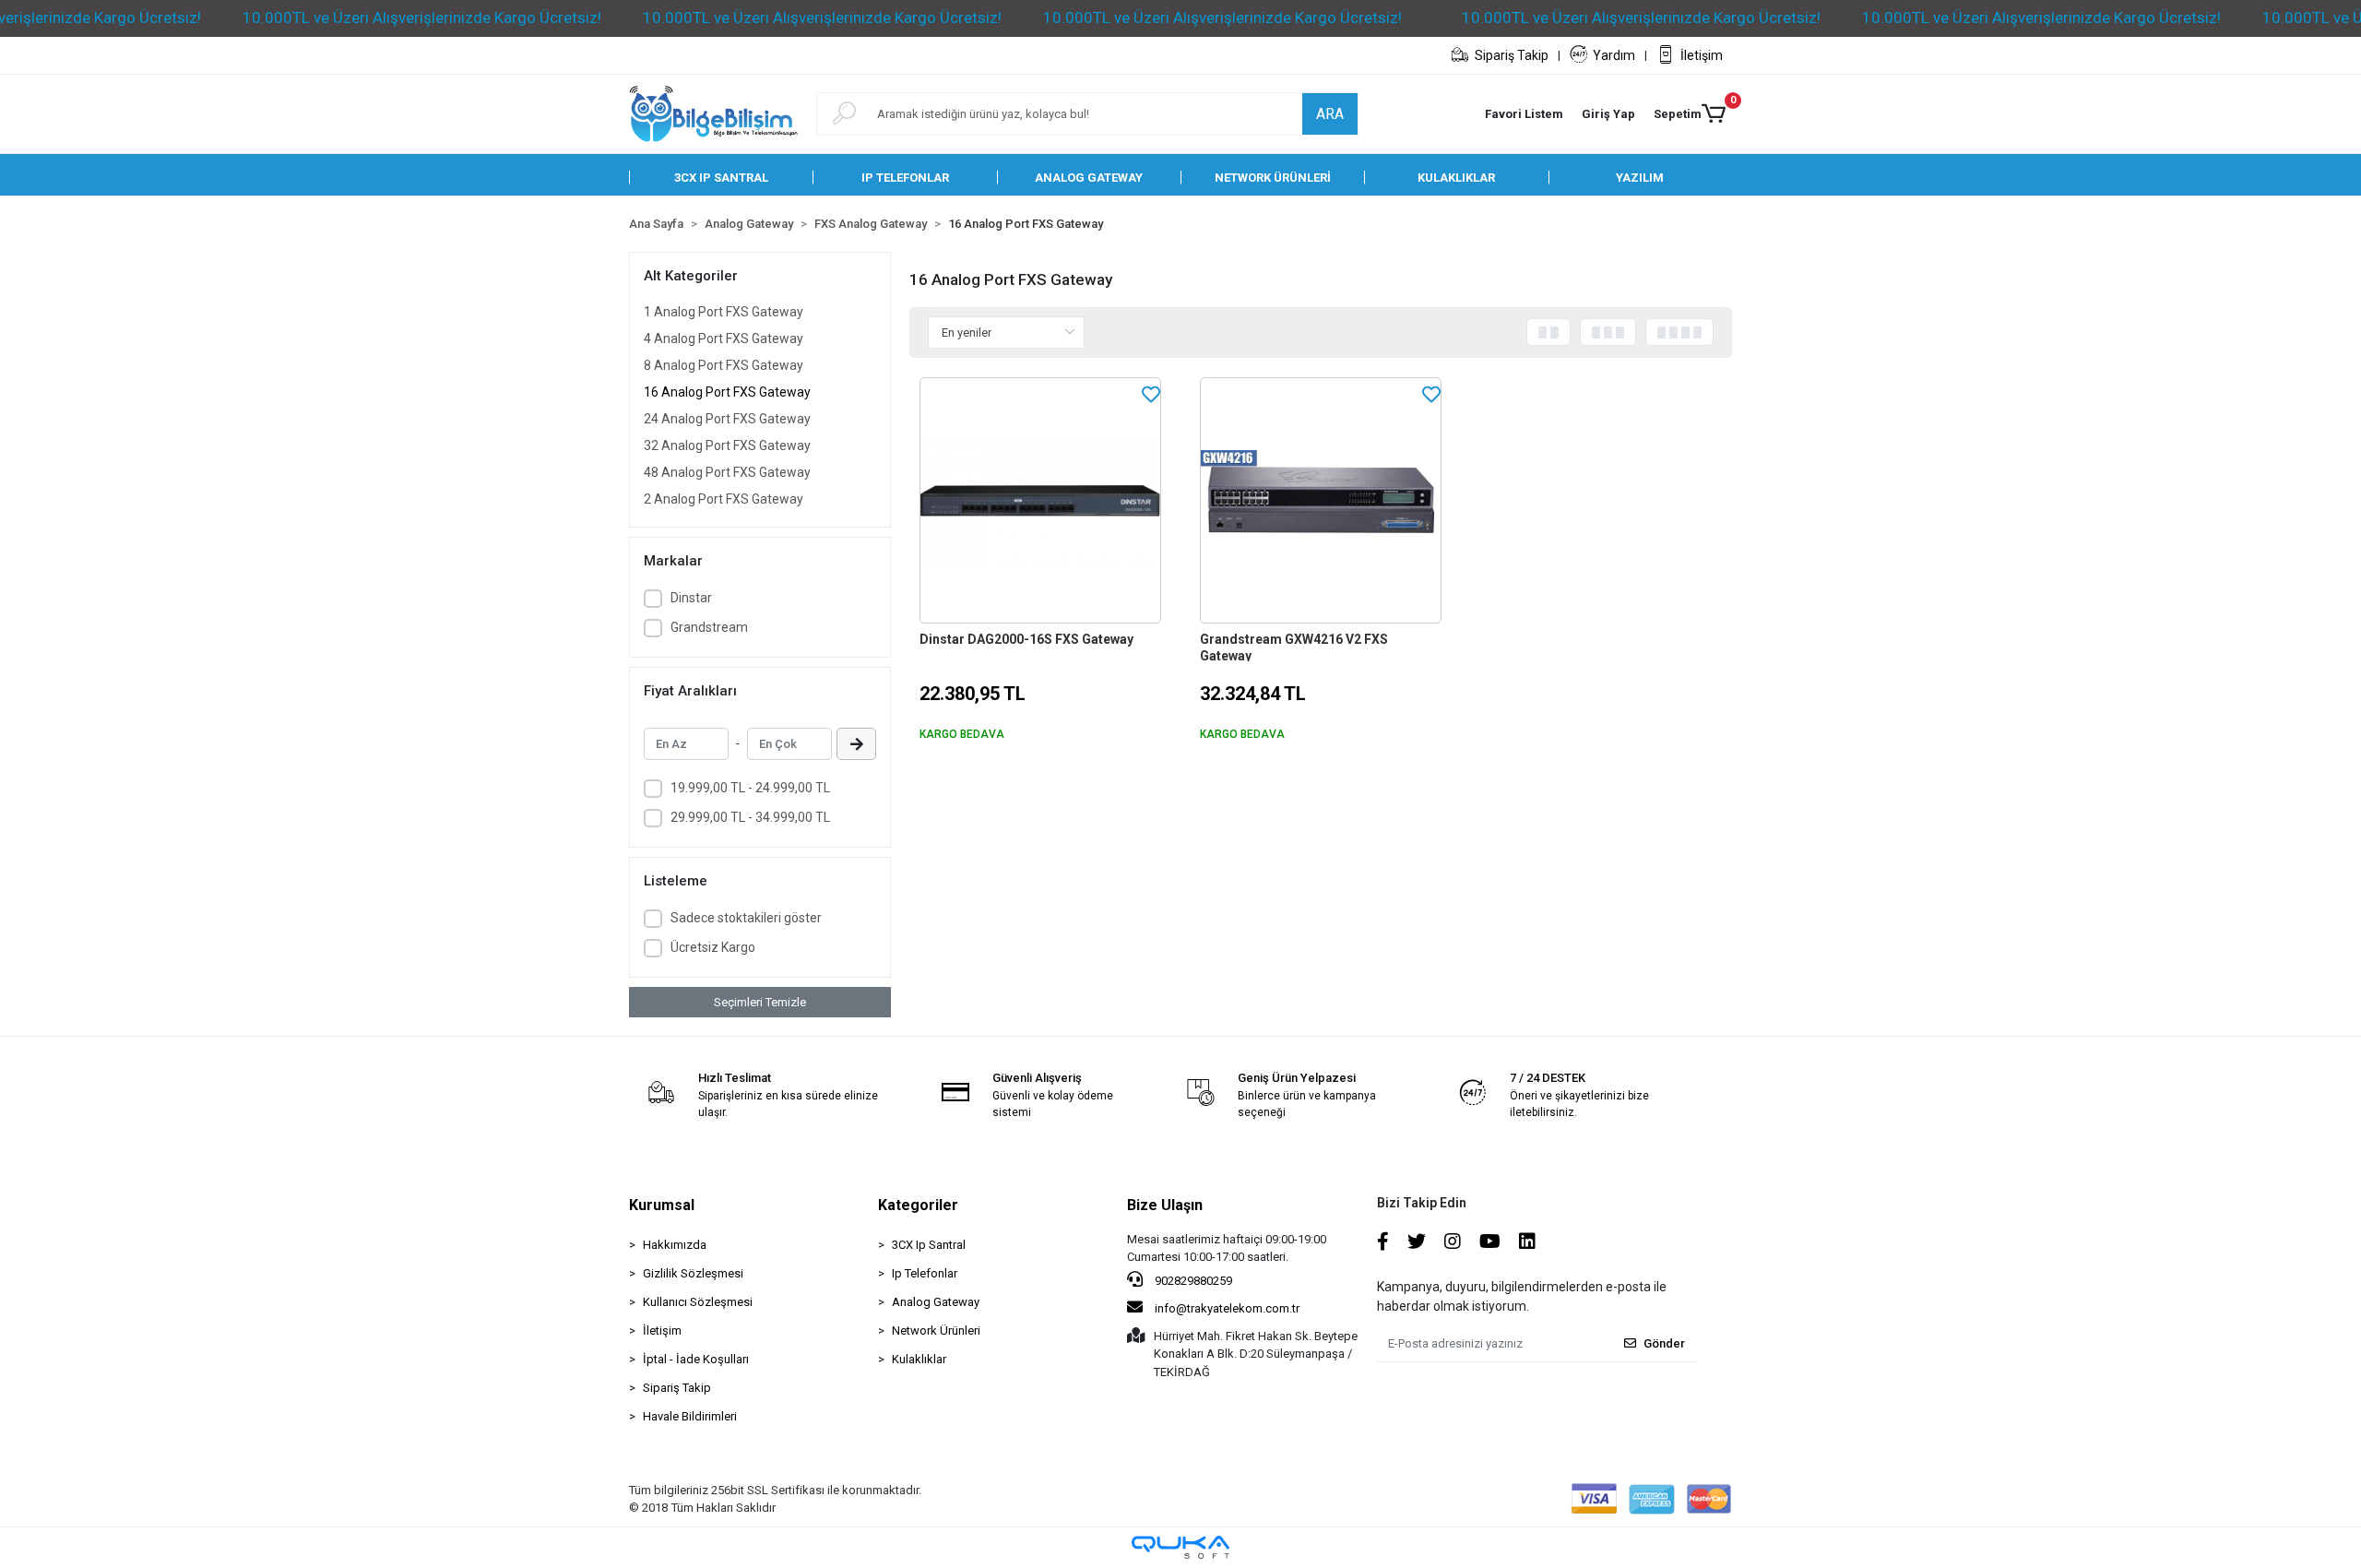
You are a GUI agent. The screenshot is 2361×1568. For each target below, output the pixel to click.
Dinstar (691, 598)
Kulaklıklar (919, 1359)
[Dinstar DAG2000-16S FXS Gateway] (1040, 501)
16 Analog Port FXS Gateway (727, 392)
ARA (1330, 114)
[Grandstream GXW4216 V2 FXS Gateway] (1321, 501)
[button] (1608, 114)
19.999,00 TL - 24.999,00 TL (750, 788)
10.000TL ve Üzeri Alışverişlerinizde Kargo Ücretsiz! (422, 18)
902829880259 (1192, 1281)
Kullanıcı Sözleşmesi (698, 1302)
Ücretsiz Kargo (713, 947)
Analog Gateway (936, 1302)
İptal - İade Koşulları (696, 1359)
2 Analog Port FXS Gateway (724, 499)
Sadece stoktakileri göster (746, 918)
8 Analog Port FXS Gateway (724, 365)
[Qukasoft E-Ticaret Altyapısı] (1180, 1547)
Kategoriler (918, 1205)
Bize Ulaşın (1165, 1205)
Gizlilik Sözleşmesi (693, 1273)
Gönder (1664, 1343)
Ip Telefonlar (925, 1273)
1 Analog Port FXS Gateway (724, 312)
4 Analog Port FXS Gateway (724, 339)
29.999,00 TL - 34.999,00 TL (750, 817)
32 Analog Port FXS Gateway (727, 445)
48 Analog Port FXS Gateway (727, 472)
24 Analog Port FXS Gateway (727, 419)
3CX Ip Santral (929, 1245)
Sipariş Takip (1512, 55)
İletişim (1702, 55)
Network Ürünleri (936, 1330)
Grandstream (709, 627)
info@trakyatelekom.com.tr (1227, 1308)
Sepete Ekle (1050, 766)
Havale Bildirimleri (690, 1416)
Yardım (1614, 55)
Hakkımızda (675, 1245)
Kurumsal (662, 1205)
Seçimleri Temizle (760, 1002)
